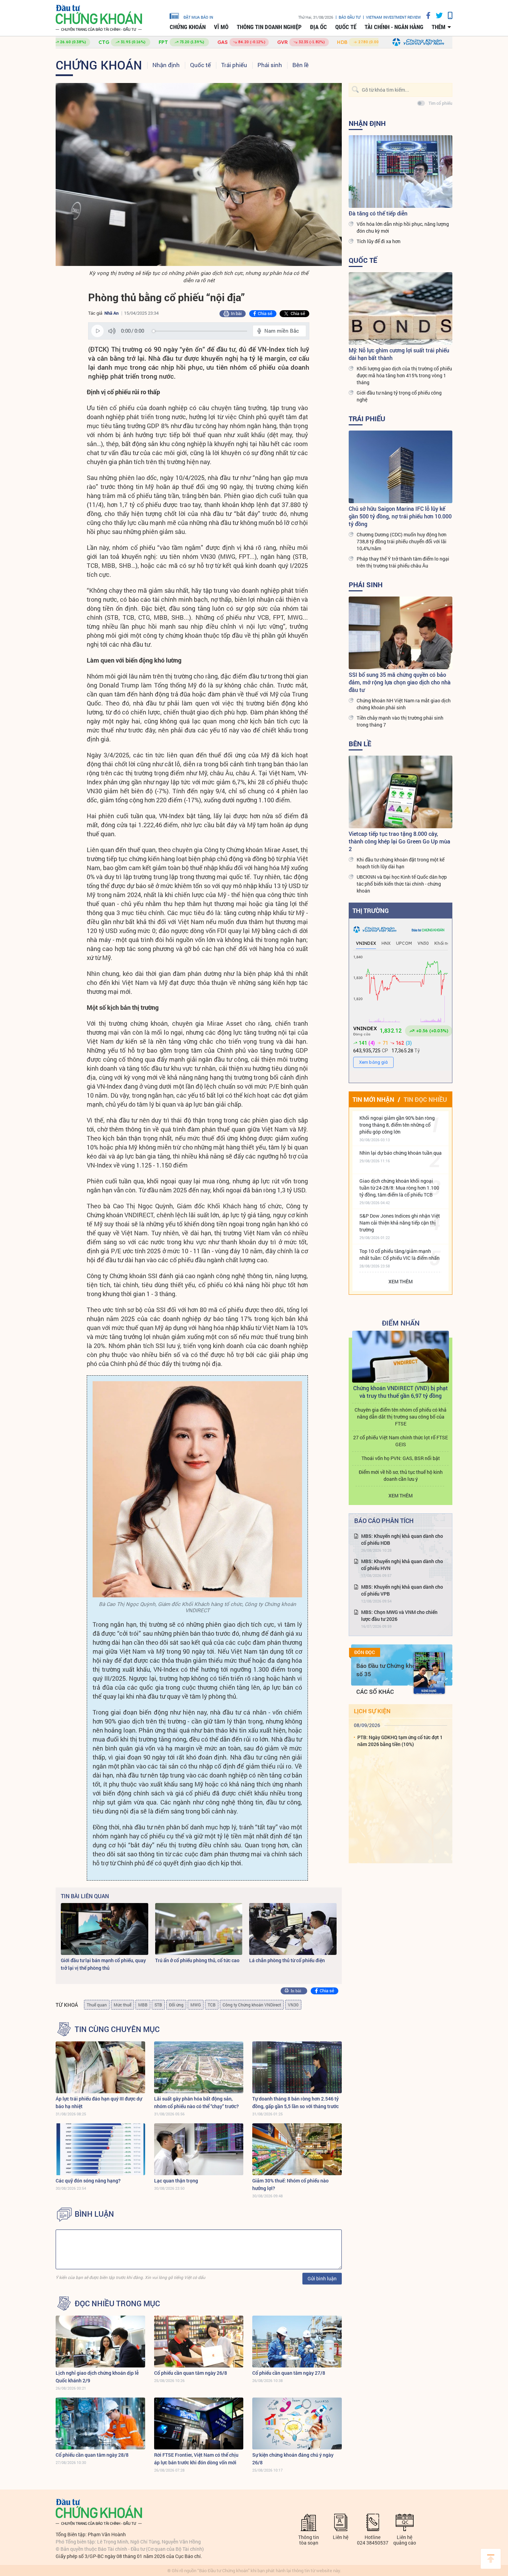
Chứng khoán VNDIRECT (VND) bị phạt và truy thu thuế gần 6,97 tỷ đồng (401, 1392)
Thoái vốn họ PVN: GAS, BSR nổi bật (401, 1458)
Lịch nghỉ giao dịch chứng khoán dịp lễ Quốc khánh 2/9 (97, 2377)
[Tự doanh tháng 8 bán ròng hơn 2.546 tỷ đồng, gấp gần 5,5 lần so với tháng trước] (297, 2067)
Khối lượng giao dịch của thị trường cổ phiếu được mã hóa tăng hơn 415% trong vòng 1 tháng (404, 375)
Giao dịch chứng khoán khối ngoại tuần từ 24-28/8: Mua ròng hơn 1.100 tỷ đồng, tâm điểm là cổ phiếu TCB (399, 1188)
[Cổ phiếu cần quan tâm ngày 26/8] (199, 2342)
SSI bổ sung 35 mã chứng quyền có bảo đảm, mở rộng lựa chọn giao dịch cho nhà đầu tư (400, 682)
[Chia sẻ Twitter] (437, 15)
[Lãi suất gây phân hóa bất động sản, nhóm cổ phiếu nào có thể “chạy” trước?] (199, 2067)
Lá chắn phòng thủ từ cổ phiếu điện (287, 1960)
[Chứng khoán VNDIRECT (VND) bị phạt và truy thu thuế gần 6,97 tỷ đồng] (401, 1357)
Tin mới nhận (373, 1099)
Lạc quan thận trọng (176, 2181)
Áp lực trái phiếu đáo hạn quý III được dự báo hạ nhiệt (99, 2102)
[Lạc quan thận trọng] (199, 2149)
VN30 (293, 2005)
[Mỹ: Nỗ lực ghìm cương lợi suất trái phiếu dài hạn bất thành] (401, 308)
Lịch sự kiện (372, 1711)
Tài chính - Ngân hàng (394, 27)
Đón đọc (365, 1652)
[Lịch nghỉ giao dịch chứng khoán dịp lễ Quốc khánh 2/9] (100, 2342)
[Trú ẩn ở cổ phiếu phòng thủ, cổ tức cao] (199, 1929)
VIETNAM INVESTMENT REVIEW (393, 17)
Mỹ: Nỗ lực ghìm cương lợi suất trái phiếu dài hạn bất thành (399, 354)
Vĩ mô (221, 27)
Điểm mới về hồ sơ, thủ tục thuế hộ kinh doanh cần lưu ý (401, 1475)
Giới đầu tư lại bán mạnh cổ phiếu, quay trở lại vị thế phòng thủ (103, 1964)
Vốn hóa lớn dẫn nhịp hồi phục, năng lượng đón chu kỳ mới (403, 227)
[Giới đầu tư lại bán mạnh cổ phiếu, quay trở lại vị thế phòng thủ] (105, 1929)
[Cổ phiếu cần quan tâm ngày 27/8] (297, 2342)
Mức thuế (123, 2005)
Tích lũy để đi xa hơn (379, 241)
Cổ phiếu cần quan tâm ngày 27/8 (289, 2373)
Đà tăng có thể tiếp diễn (378, 213)
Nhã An (111, 313)
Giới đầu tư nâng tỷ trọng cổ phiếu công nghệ (399, 396)
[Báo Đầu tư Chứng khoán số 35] (429, 1673)
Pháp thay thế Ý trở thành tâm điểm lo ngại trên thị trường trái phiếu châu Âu (403, 562)
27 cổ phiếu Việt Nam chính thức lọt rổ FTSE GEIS (401, 1441)
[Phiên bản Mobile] (448, 15)
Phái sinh (270, 65)
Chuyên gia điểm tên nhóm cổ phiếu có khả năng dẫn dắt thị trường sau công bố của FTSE (401, 1417)
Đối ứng (176, 2005)
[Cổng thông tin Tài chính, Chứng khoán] (99, 18)
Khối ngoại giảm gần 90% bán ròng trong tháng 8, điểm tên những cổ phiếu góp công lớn (397, 1125)
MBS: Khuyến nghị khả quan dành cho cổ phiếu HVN (402, 1565)
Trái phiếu (234, 65)
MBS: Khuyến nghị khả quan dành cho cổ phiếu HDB (402, 1539)
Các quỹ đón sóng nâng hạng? (88, 2181)
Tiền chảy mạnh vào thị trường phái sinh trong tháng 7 (400, 721)
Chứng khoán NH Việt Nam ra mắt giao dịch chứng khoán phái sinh (404, 704)
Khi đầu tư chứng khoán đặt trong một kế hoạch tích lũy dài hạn (401, 863)
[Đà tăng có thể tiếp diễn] (401, 172)
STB (158, 2005)
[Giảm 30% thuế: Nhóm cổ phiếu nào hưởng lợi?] (297, 2149)
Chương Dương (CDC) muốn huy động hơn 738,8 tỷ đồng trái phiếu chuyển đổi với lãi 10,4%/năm (402, 541)
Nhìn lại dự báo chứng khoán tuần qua (401, 1153)
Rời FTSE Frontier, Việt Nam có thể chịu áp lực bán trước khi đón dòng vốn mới (196, 2459)
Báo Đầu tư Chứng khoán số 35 (389, 1670)
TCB (212, 2005)
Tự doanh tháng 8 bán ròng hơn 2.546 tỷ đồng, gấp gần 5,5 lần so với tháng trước (295, 2102)
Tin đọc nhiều (425, 1099)
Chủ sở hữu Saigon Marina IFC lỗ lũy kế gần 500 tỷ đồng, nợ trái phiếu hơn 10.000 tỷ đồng (400, 516)
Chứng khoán (188, 27)
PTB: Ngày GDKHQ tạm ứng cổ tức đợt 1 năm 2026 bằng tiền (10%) (400, 1741)
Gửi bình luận (322, 2278)
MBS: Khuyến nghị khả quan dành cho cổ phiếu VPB (402, 1590)
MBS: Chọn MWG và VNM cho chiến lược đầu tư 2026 (399, 1615)
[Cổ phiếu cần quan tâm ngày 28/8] (100, 2423)
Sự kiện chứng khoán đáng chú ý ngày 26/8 (293, 2459)
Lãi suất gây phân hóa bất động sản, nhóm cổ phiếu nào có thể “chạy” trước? (196, 2102)
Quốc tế (346, 27)
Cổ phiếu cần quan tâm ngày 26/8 (191, 2373)
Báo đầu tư (350, 17)
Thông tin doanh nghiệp (269, 27)
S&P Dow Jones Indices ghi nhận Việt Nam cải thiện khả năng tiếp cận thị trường (400, 1223)
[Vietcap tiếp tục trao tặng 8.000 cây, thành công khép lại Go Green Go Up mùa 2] (401, 792)
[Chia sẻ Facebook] (426, 15)
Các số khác (375, 1692)
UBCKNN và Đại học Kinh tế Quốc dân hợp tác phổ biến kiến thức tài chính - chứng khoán (402, 884)
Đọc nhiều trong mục (117, 2303)
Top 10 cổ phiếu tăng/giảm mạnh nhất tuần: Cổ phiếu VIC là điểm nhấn (399, 1254)
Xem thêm (401, 1281)
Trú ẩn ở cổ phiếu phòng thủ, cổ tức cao (197, 1960)
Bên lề (300, 65)
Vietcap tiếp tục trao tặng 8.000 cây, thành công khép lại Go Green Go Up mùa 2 (399, 841)
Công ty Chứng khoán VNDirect (252, 2005)
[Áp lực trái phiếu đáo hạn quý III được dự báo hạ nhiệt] (100, 2067)
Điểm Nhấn (401, 1323)
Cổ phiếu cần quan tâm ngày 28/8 (92, 2455)
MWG (196, 2005)
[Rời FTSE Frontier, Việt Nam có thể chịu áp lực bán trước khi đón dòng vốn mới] (199, 2423)
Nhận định (166, 65)
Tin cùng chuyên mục (117, 2029)
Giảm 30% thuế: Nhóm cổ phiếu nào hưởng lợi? (290, 2184)
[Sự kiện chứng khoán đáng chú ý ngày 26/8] (297, 2423)
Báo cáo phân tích (384, 1521)
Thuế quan (97, 2005)
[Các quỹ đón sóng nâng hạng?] (100, 2149)
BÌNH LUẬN (94, 2214)
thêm (439, 27)
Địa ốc (318, 27)
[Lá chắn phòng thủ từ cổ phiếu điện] (293, 1929)
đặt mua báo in (198, 17)
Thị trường (371, 911)
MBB (143, 2005)
